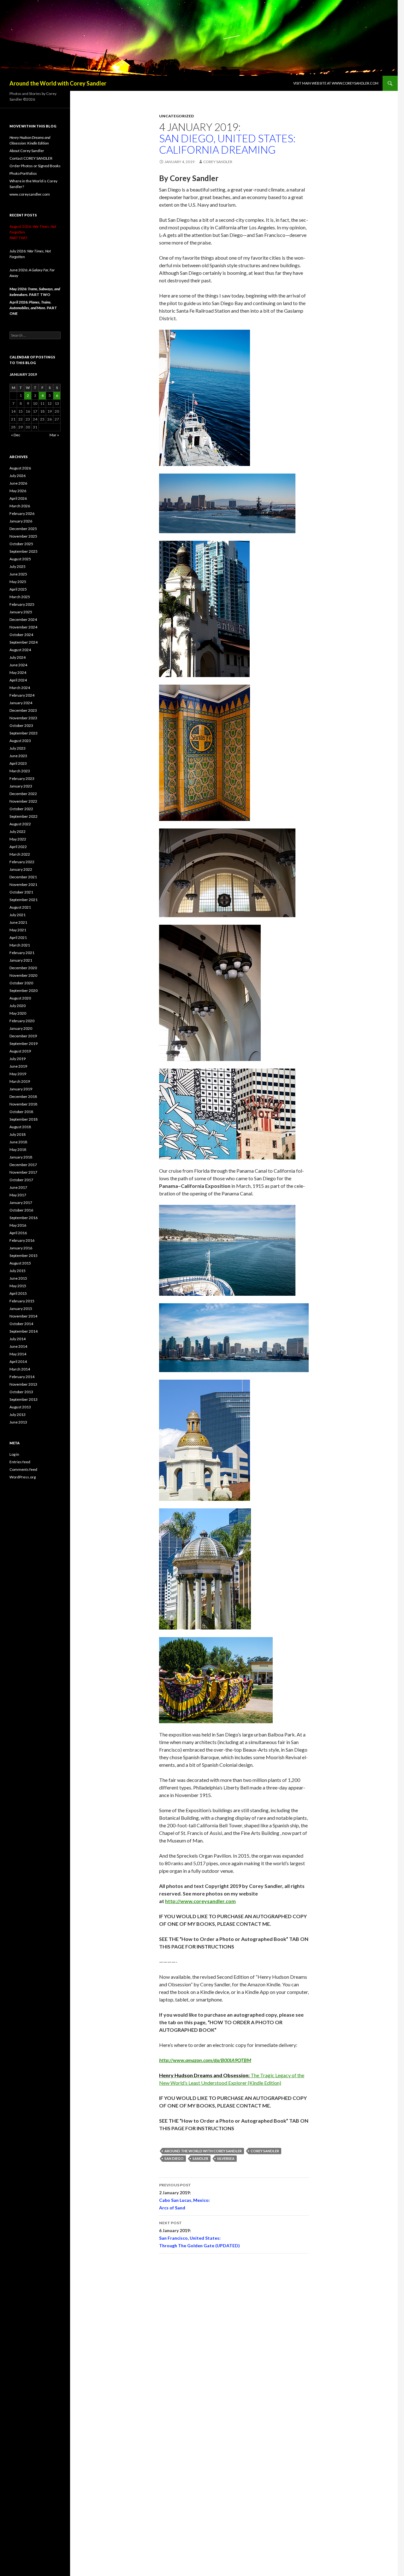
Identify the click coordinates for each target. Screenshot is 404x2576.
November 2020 (23, 975)
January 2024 (21, 703)
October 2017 (21, 1180)
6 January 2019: (199, 2234)
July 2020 (18, 1006)
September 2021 (24, 900)
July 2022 (18, 831)
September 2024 (24, 642)
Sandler (200, 2158)
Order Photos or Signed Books (35, 166)
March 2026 (20, 506)
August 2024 (20, 650)
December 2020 (23, 968)
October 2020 (21, 983)
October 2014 (21, 1324)
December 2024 (23, 619)
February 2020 (22, 1021)
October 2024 (21, 635)
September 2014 (24, 1331)
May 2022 (18, 839)
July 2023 (18, 748)
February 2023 (22, 778)
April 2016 (18, 1233)
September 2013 (24, 1399)
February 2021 (22, 953)
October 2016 (21, 1210)
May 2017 (18, 1195)
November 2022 (23, 801)
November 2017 (23, 1172)
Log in (14, 1454)
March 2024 (20, 688)
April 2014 (18, 1362)
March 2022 (20, 854)
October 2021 (21, 892)
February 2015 (22, 1301)
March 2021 (20, 945)
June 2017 (18, 1187)
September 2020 (24, 990)
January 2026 (21, 521)
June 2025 (18, 574)
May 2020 (18, 1013)
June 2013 (18, 1422)
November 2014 (23, 1316)
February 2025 (22, 604)
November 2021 (23, 884)
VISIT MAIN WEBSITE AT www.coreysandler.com (336, 83)
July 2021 (18, 915)
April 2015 (18, 1293)
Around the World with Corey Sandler (58, 83)
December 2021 (23, 877)
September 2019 (24, 1043)
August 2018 (20, 1127)
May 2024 (18, 672)
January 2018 (21, 1157)
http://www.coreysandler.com (200, 1901)
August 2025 (20, 559)
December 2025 (23, 529)
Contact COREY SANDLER (31, 158)
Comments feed (23, 1469)
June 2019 (18, 1066)
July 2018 (18, 1134)
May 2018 (18, 1149)
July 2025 (18, 566)
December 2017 (23, 1165)
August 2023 (20, 741)
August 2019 (20, 1051)
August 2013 (20, 1407)
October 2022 (21, 809)
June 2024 (18, 665)
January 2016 (21, 1248)
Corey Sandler (218, 162)
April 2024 (18, 680)
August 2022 (20, 824)
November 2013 (23, 1384)
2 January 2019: (184, 2196)
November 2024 (23, 627)
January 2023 (21, 786)
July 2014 (18, 1339)
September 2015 (24, 1256)
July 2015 (18, 1271)
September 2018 (24, 1119)
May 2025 (18, 582)
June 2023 (18, 756)
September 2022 (24, 816)
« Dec (16, 435)
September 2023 (24, 733)
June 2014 (18, 1346)
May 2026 (18, 491)
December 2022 (23, 794)
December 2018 (23, 1096)
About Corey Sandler (27, 151)
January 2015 (21, 1309)
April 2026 (18, 498)
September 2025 (24, 551)
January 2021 (21, 960)
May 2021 (18, 930)
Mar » (54, 435)
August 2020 (20, 998)
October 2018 (21, 1112)
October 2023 (21, 725)
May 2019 (18, 1074)
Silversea (226, 2158)
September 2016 (24, 1218)
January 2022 (21, 869)
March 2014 (20, 1369)
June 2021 (18, 922)
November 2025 (23, 536)
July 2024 (18, 657)
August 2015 (20, 1263)
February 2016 (22, 1240)
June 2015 (18, 1278)
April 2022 (18, 847)
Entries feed (20, 1462)
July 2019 (18, 1059)
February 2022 (22, 862)
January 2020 (21, 1028)
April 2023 (18, 763)
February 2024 (22, 695)
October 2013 (21, 1392)
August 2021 (20, 907)
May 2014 (18, 1354)
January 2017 (21, 1203)
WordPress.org (23, 1477)
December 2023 (23, 710)
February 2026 (22, 513)
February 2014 (22, 1377)
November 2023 (23, 718)
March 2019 (20, 1081)
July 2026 (18, 476)
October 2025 (21, 544)
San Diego (174, 2158)
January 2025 (21, 612)
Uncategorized (176, 116)
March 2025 (20, 597)
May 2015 (18, 1286)
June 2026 (18, 483)
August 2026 (20, 468)
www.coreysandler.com (30, 194)
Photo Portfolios (23, 173)
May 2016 (18, 1225)
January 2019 (21, 1089)
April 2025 (18, 589)
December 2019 (23, 1036)
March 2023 (20, 771)
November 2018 (23, 1104)
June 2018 (18, 1142)
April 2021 (18, 937)
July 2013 (18, 1415)
